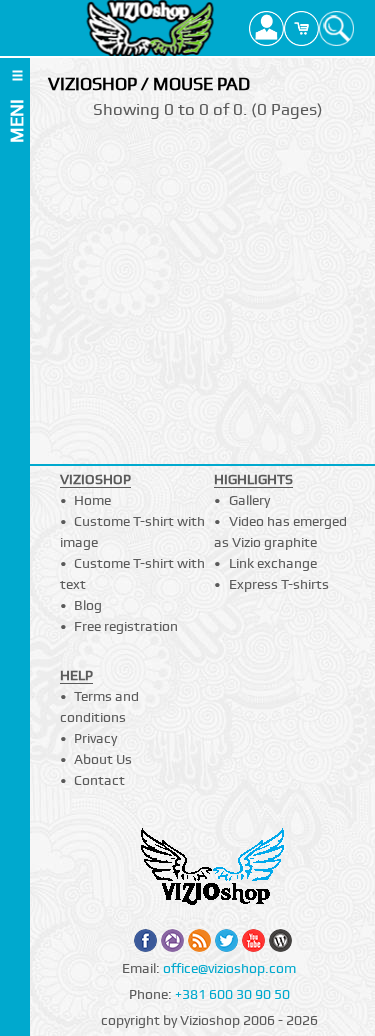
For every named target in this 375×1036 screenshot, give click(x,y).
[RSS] (199, 940)
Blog (88, 605)
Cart (301, 28)
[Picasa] (172, 940)
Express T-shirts (279, 584)
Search (336, 28)
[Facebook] (145, 940)
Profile (266, 28)
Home (92, 500)
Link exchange (273, 563)
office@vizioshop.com (229, 968)
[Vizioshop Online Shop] (150, 28)
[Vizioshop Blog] (280, 940)
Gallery (249, 500)
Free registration (126, 626)
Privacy (95, 738)
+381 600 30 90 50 (232, 994)
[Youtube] (253, 940)
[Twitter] (226, 940)
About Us (103, 759)
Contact (99, 780)
